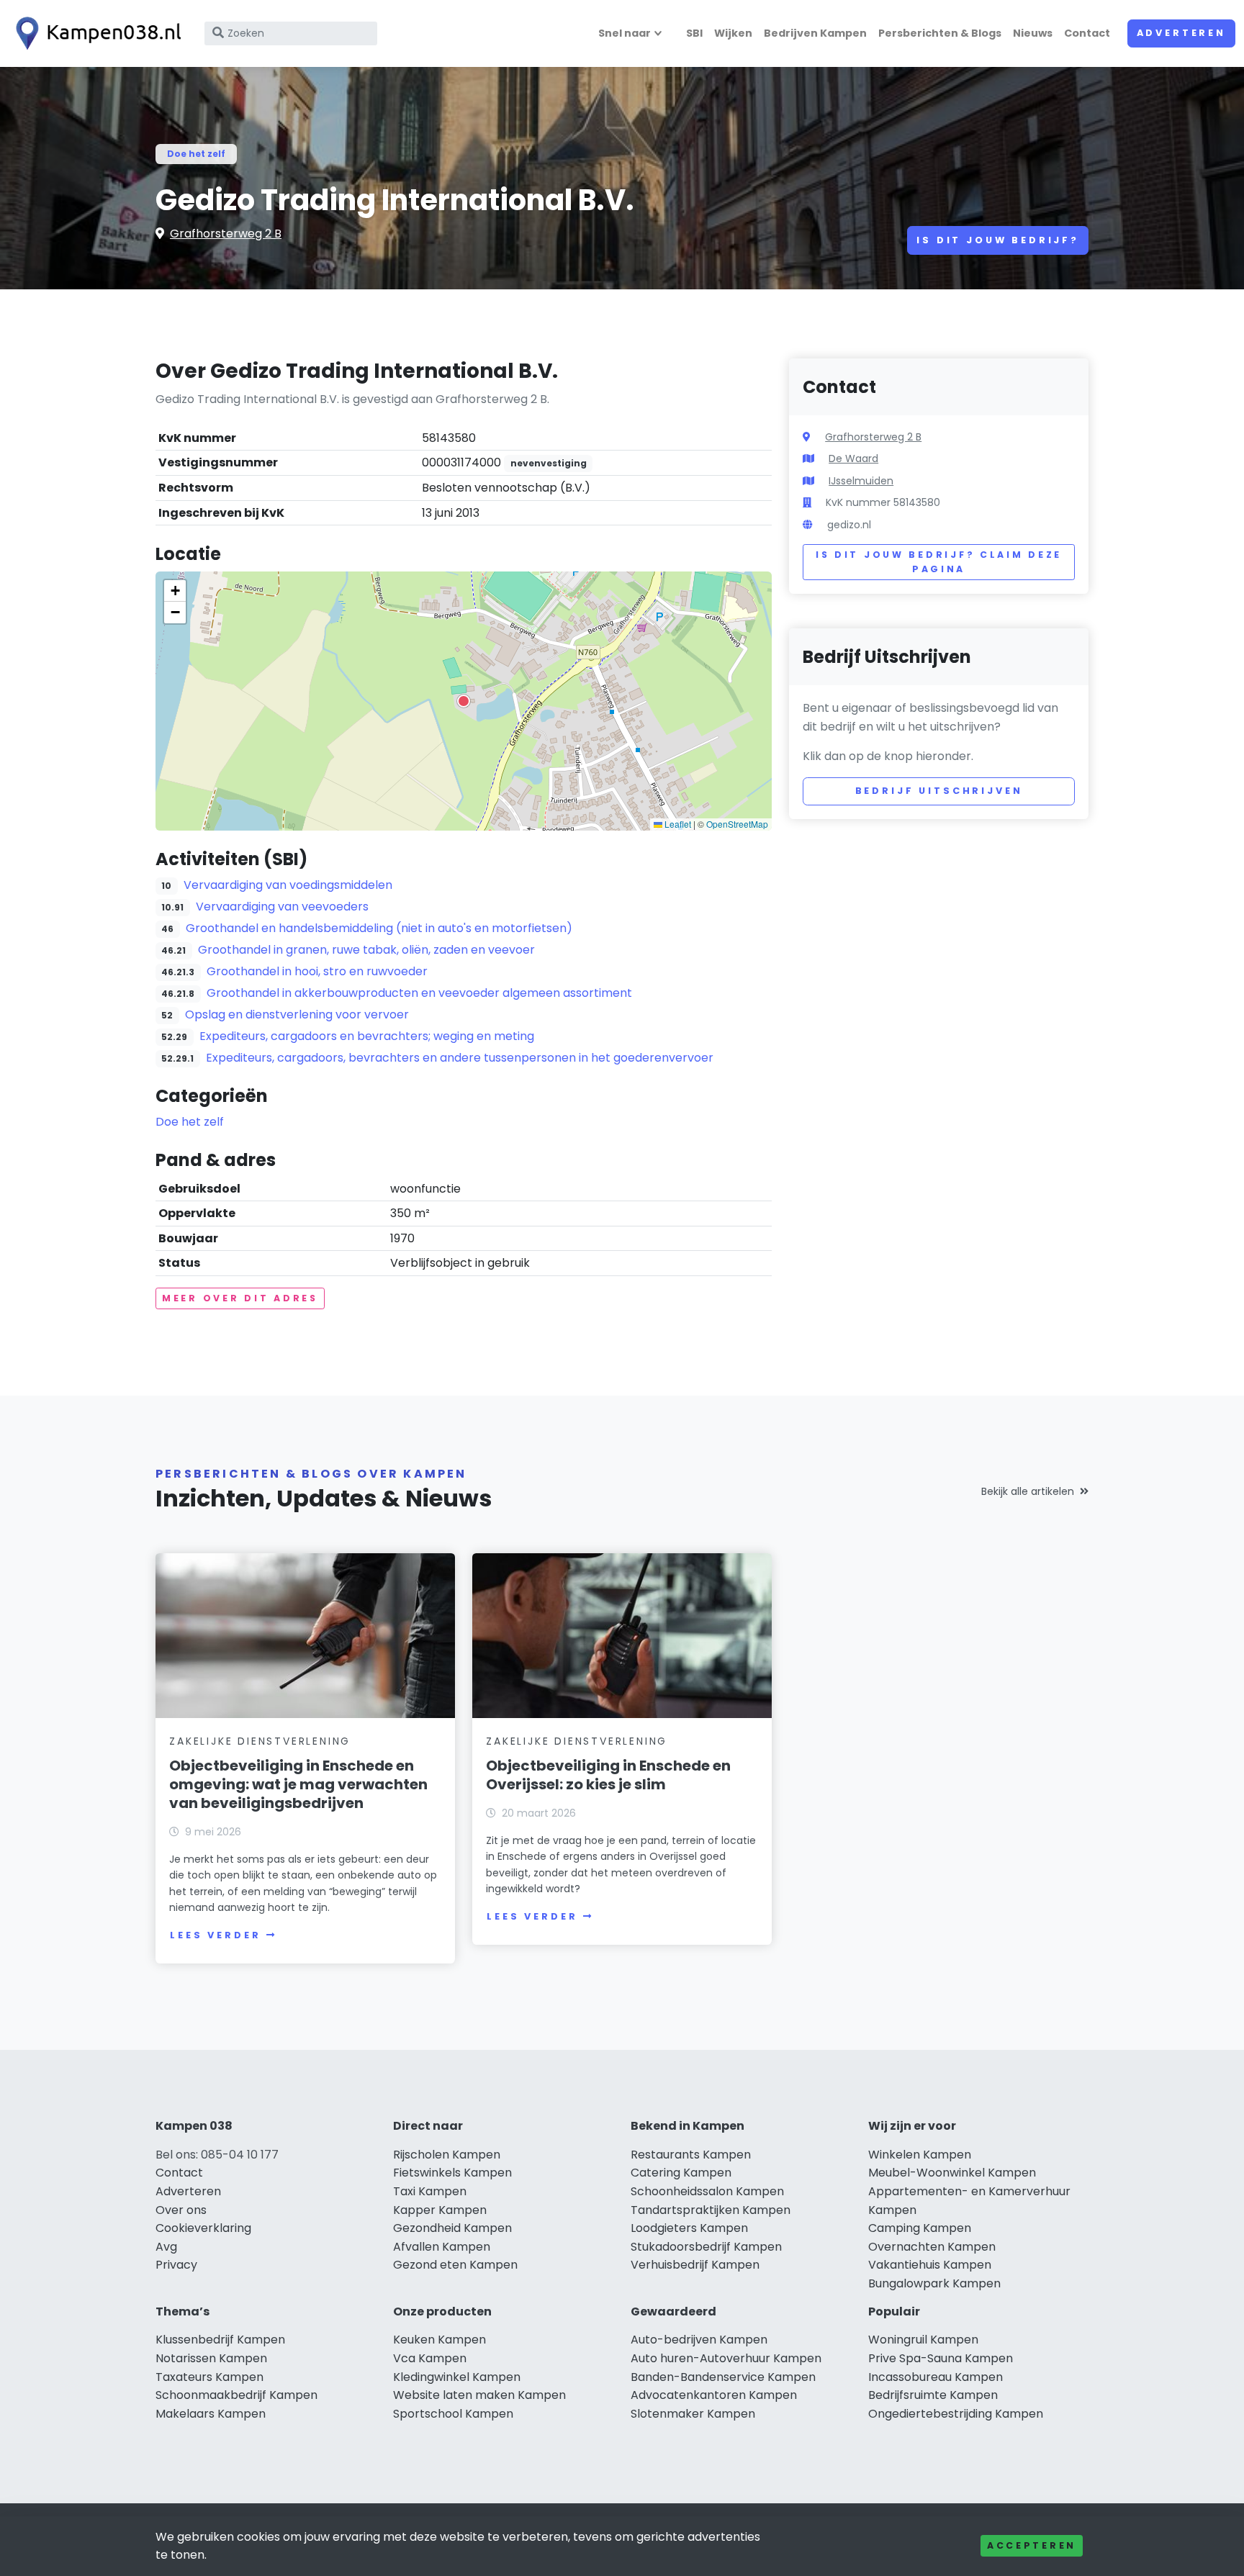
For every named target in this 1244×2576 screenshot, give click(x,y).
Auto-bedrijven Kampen (699, 2340)
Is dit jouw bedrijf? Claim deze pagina (939, 562)
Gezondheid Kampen (452, 2228)
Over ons (181, 2210)
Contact (1087, 33)
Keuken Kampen (440, 2340)
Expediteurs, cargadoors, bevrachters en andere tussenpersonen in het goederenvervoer (460, 1058)
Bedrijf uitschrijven (939, 791)
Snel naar (625, 33)
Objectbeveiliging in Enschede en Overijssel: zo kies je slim (608, 1775)
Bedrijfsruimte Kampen (933, 2395)
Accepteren (1032, 2545)
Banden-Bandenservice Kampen (723, 2377)
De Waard (853, 458)
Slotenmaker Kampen (693, 2414)
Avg (166, 2247)
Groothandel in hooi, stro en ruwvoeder (317, 971)
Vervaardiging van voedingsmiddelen (288, 885)
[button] (464, 701)
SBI (694, 33)
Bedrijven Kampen (815, 33)
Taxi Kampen (430, 2191)
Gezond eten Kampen (455, 2265)
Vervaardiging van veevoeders (282, 907)
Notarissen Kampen (211, 2358)
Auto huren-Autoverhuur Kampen (726, 2358)
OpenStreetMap (737, 824)
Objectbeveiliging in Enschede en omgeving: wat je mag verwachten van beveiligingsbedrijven (298, 1784)
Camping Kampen (920, 2228)
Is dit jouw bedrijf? (998, 240)
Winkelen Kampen (920, 2155)
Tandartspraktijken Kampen (711, 2210)
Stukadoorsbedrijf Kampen (706, 2247)
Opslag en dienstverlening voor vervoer (297, 1014)
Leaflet (677, 824)
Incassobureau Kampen (936, 2377)
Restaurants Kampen (691, 2155)
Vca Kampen (430, 2358)
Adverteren (1181, 33)
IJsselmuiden (861, 481)
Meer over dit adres (240, 1298)
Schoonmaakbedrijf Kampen (236, 2395)
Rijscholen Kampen (447, 2155)
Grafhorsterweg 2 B (226, 234)
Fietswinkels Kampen (452, 2173)
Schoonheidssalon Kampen (707, 2191)
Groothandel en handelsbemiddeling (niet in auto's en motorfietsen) (379, 928)
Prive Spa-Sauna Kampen (941, 2358)
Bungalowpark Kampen (934, 2283)
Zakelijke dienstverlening (260, 1741)
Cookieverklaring (203, 2228)
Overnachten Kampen (932, 2247)
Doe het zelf (196, 154)
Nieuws (1033, 33)
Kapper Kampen (440, 2210)
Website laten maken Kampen (479, 2395)
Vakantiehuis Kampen (930, 2265)
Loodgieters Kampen (689, 2228)
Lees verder (215, 1935)
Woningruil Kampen (923, 2340)
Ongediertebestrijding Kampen (956, 2414)
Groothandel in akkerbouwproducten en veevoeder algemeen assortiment (419, 993)
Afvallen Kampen (442, 2247)
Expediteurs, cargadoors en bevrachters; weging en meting (367, 1036)
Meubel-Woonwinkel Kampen (952, 2173)
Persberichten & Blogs (940, 33)
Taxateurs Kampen (209, 2377)
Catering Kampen (681, 2173)
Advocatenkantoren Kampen (714, 2395)
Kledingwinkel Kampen (457, 2377)
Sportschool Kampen (453, 2414)
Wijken (733, 33)
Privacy (176, 2265)
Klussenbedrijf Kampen (220, 2340)
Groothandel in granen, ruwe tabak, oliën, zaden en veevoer (366, 950)
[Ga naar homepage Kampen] (95, 33)
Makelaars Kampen (211, 2414)
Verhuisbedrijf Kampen (695, 2265)
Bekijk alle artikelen (1028, 1491)
